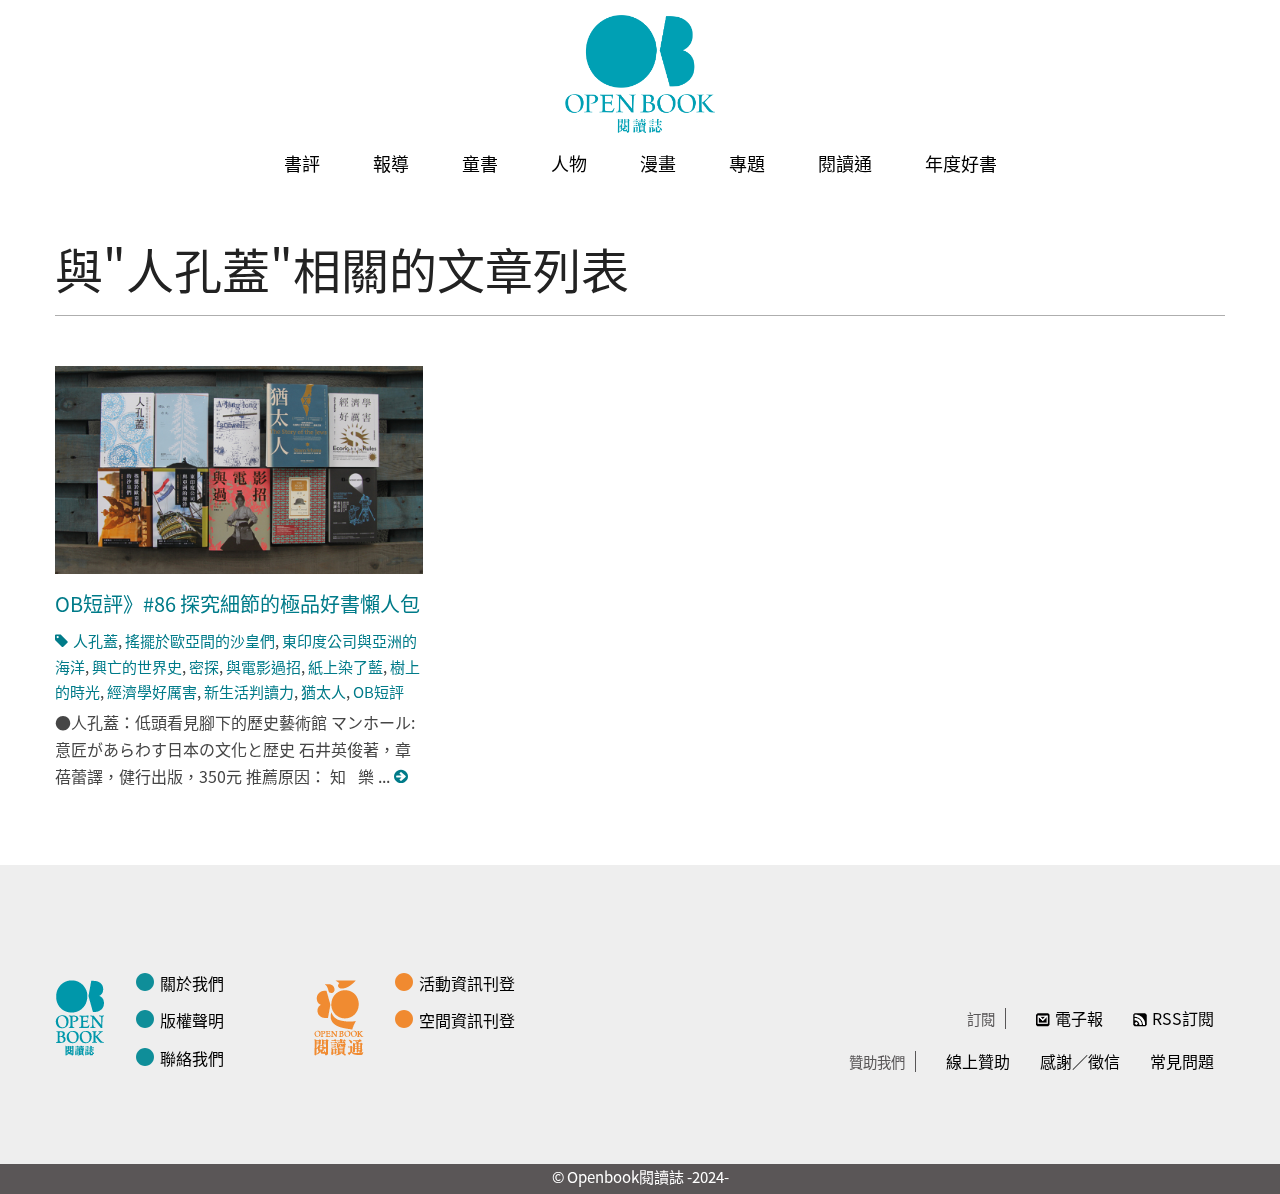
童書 (480, 163)
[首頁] (640, 74)
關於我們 (192, 983)
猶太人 (323, 691)
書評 (302, 163)
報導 (391, 163)
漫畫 (658, 163)
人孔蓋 (95, 640)
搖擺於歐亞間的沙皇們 (200, 640)
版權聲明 (192, 1020)
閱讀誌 (85, 1015)
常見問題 (1182, 1061)
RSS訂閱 (1183, 1018)
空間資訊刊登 (467, 1020)
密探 (204, 666)
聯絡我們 (192, 1058)
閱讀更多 (402, 776)
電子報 (1079, 1018)
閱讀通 (845, 163)
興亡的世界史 (137, 666)
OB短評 (378, 691)
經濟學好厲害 (152, 691)
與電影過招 (263, 666)
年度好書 (961, 163)
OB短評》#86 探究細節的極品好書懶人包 (237, 603)
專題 (747, 163)
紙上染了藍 (345, 666)
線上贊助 (978, 1061)
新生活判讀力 (249, 691)
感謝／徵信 (1080, 1061)
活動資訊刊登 (467, 983)
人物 (569, 163)
